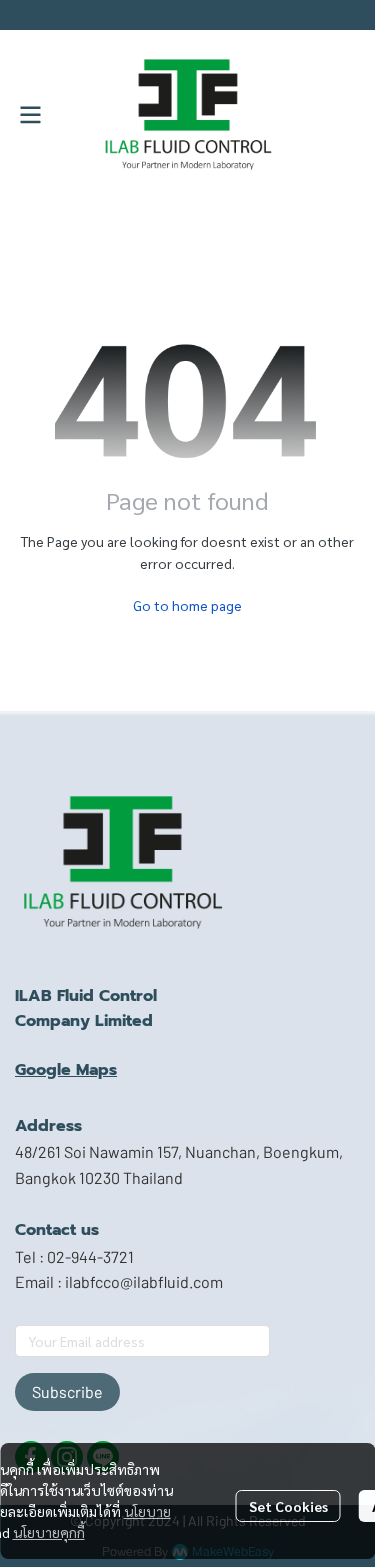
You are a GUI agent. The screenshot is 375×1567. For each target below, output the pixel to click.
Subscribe (67, 1391)
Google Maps (66, 1070)
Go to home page (187, 605)
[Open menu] (30, 115)
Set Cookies (288, 1506)
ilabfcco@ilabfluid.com (144, 1281)
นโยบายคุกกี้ (49, 1532)
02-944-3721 (90, 1256)
